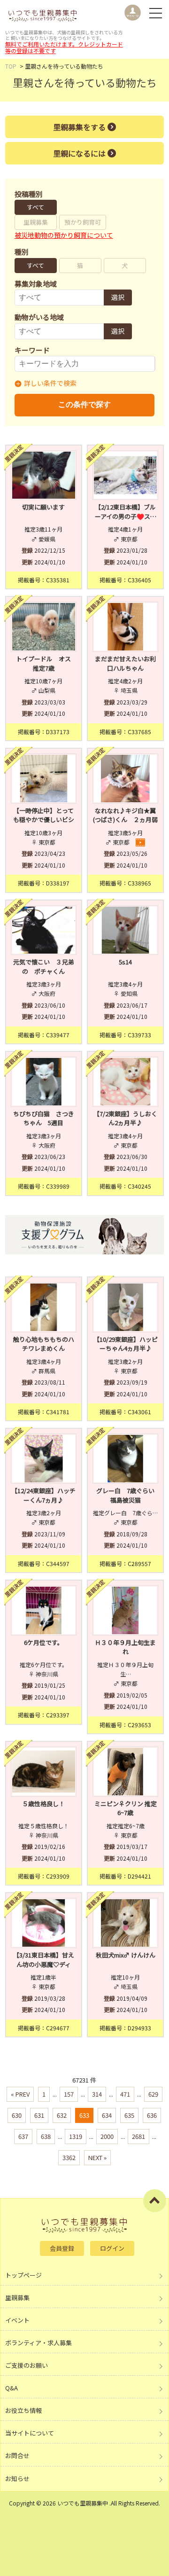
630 (17, 2115)
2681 (138, 2136)
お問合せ (17, 2455)
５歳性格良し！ (43, 1804)
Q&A (12, 2388)
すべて (35, 207)
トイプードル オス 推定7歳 (46, 663)
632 (62, 2115)
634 (107, 2115)
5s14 (125, 962)
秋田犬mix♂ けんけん (126, 1955)
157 (69, 2094)
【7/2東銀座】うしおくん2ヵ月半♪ (125, 1118)
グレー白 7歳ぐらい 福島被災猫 (127, 1495)
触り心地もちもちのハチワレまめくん (44, 1344)
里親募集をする (79, 127)
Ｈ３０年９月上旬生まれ (125, 1647)
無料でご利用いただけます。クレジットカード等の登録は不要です (64, 47)
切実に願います (43, 507)
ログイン (112, 2248)
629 (153, 2094)
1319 (76, 2136)
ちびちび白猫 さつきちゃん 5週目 (44, 1118)
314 (97, 2094)
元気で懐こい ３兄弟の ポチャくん (44, 967)
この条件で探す (84, 404)
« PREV (20, 2094)
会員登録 (62, 2248)
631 (39, 2115)
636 (152, 2115)
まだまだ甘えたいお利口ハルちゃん (125, 663)
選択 (118, 297)
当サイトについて (30, 2433)
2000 (107, 2136)
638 (46, 2136)
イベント (17, 2320)
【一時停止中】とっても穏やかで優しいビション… (44, 820)
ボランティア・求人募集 (38, 2343)
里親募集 (36, 222)
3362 (69, 2157)
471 (125, 2094)
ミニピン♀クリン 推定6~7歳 (126, 1808)
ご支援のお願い (27, 2365)
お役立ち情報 (23, 2410)
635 (129, 2115)
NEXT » (97, 2157)
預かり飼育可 (83, 222)
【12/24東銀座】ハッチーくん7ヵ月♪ (43, 1495)
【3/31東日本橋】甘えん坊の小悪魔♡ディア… (44, 1964)
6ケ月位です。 (44, 1642)
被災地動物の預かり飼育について (64, 235)
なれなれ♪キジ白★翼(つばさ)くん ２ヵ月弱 (125, 815)
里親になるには (79, 153)
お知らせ (17, 2478)
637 (23, 2136)
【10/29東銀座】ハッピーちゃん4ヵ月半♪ (126, 1344)
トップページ (23, 2275)
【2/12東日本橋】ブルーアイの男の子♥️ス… (126, 512)
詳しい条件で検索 (50, 383)
